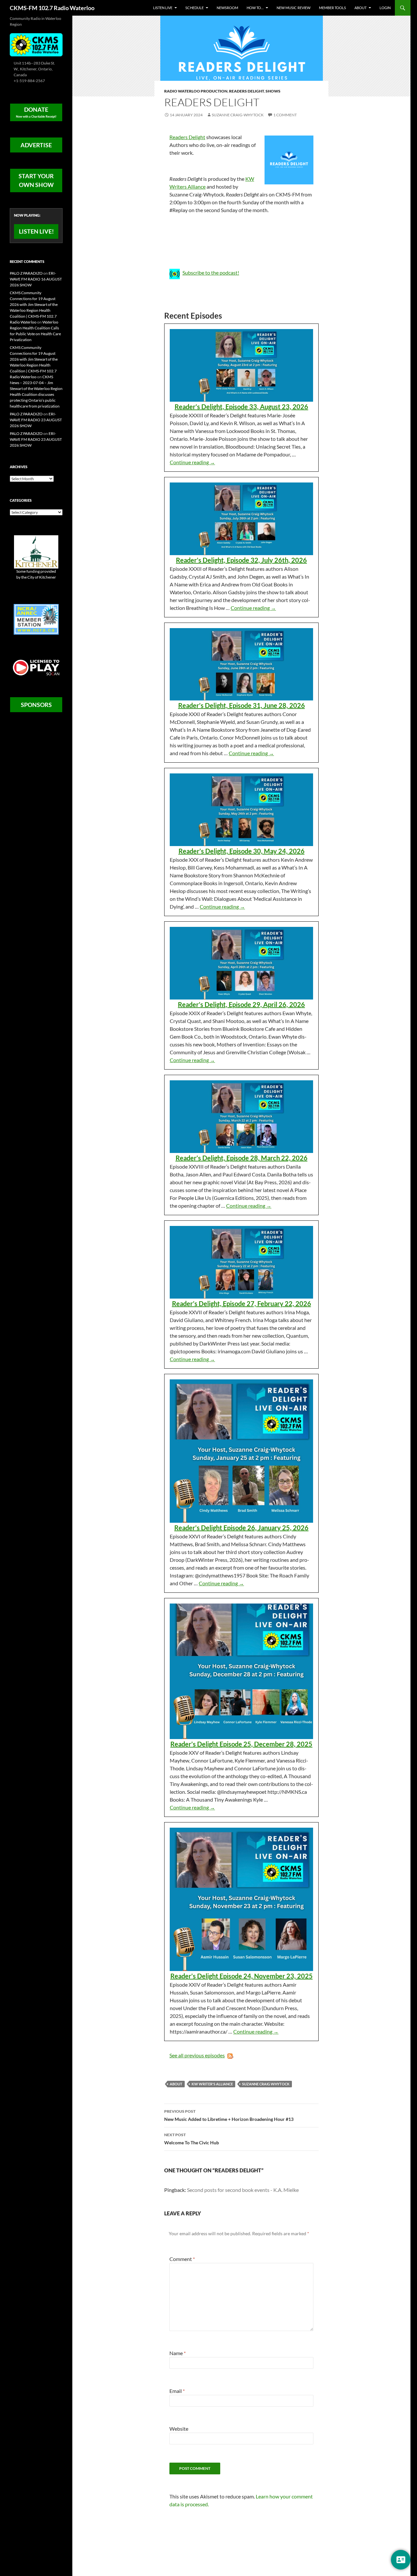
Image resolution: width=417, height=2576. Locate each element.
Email (177, 2391)
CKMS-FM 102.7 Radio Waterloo (52, 8)
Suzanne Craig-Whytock (238, 115)
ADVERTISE (36, 145)
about (176, 2084)
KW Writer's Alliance (212, 2084)
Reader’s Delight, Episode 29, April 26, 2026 (241, 1004)
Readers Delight (246, 91)
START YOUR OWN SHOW (36, 180)
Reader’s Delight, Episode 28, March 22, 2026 (242, 1158)
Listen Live (163, 8)
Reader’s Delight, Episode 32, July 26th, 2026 (241, 560)
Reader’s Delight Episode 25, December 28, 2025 (241, 1744)
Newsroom (227, 8)
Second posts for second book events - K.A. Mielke (243, 2190)
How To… (255, 8)
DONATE (36, 112)
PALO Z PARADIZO (26, 273)
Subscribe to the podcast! (211, 273)
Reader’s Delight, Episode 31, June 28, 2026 (242, 705)
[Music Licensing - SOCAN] (36, 667)
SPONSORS (36, 705)
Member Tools (332, 8)
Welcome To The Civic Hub (192, 2139)
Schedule (194, 8)
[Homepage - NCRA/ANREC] (36, 619)
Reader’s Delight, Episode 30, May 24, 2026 (242, 851)
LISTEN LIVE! (36, 231)
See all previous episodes (197, 2055)
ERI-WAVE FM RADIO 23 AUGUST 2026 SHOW (36, 420)
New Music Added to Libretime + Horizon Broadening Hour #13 (229, 2115)
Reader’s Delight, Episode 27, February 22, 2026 (242, 1303)
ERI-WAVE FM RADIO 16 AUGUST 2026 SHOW (36, 279)
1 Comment (285, 115)
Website (179, 2429)
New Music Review (294, 8)
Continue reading (192, 462)
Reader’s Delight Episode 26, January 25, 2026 (241, 1528)
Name (178, 2353)
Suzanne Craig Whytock (266, 2084)
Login (385, 8)
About (360, 8)
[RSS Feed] (229, 2055)
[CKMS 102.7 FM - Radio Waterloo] (36, 44)
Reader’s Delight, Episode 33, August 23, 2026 (241, 407)
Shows (273, 91)
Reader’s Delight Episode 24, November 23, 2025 (242, 1976)
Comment (182, 2259)
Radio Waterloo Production (196, 91)
